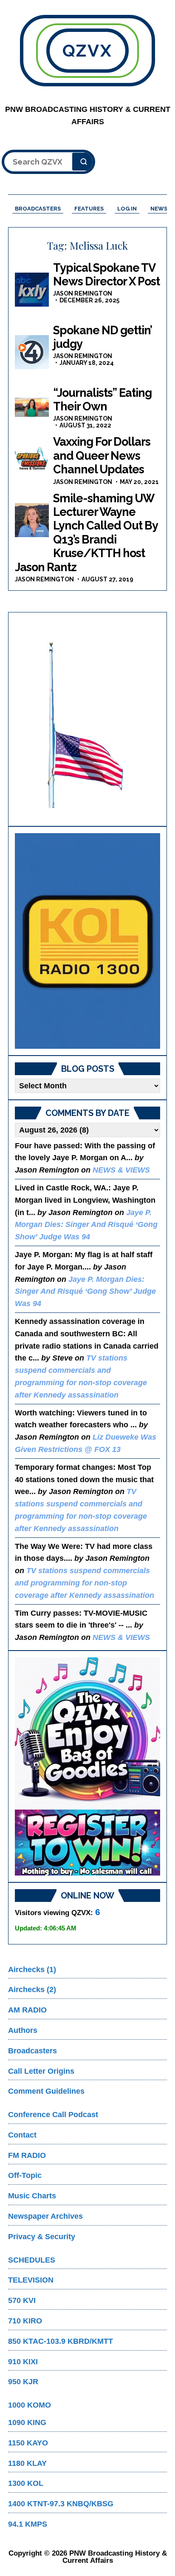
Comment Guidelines (46, 2091)
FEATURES (89, 209)
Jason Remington (83, 293)
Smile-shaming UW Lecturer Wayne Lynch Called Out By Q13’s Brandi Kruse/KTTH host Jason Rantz (86, 533)
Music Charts (32, 2196)
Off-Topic (25, 2175)
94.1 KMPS (28, 2524)
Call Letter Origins (41, 2071)
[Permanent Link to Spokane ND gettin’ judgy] (32, 352)
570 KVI (22, 2300)
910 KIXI (23, 2362)
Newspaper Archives (45, 2216)
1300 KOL (26, 2483)
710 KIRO (25, 2321)
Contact (22, 2135)
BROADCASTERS (38, 209)
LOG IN (127, 209)
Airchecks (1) (32, 1970)
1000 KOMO (30, 2405)
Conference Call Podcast (53, 2115)
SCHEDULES (32, 2260)
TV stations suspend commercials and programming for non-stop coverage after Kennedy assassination (85, 1583)
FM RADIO (27, 2155)
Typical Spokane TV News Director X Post (106, 275)
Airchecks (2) (32, 1990)
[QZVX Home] (87, 941)
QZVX (88, 50)
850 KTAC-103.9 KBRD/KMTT (61, 2341)
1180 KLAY (27, 2463)
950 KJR (23, 2382)
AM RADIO (27, 2010)
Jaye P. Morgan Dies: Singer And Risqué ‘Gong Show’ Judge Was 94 (86, 1225)
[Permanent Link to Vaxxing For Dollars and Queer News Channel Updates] (32, 459)
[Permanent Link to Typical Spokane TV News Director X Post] (32, 290)
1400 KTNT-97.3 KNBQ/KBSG (61, 2504)
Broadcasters (32, 2051)
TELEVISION (31, 2280)
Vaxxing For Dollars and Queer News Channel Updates (102, 455)
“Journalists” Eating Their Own (102, 400)
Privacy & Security (42, 2237)
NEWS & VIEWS (121, 1170)
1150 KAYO (28, 2443)
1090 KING (27, 2422)
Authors (23, 2030)
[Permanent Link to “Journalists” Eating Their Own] (32, 407)
